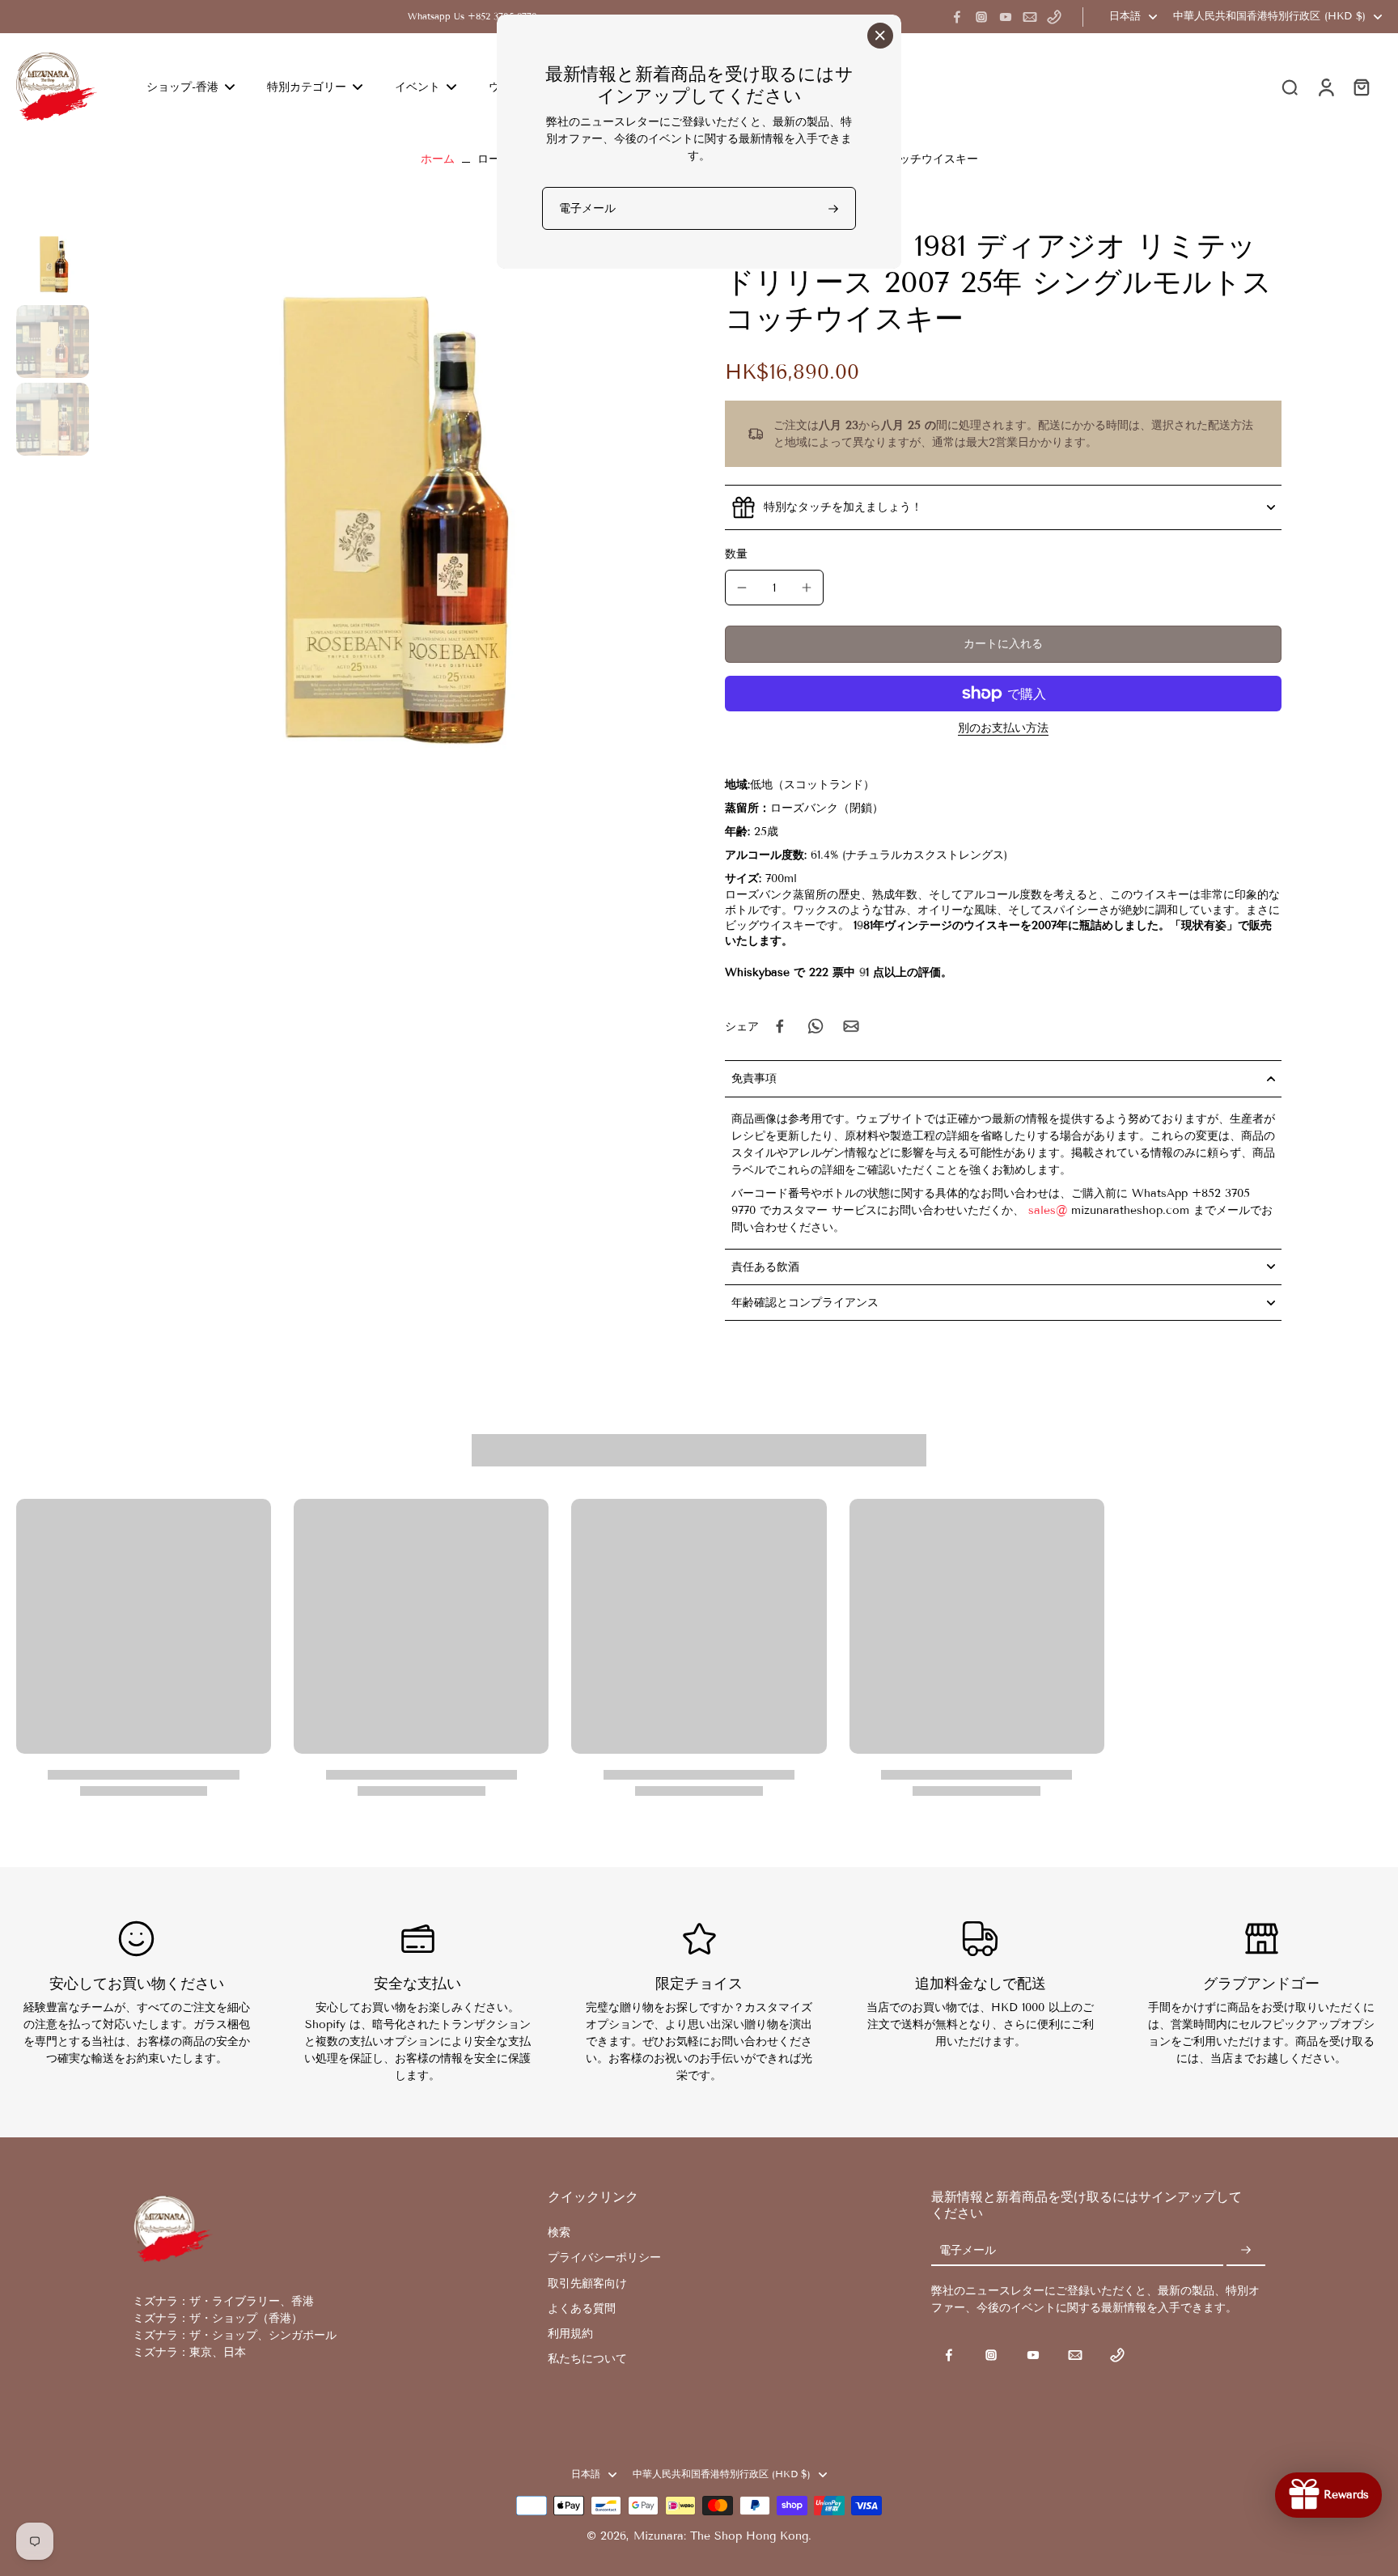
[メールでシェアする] (851, 1026)
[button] (1003, 644)
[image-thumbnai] (53, 264)
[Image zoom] (384, 516)
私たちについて (587, 2359)
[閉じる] (880, 36)
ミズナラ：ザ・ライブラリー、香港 (223, 2301)
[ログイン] (1325, 87)
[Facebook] (957, 17)
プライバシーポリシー (604, 2258)
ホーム (438, 159)
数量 (736, 554)
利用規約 (570, 2334)
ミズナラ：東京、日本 (189, 2352)
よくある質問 (582, 2309)
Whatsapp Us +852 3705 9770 (472, 16)
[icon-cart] (1361, 87)
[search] (1290, 87)
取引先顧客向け (587, 2283)
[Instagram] (981, 17)
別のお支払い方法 (1003, 729)
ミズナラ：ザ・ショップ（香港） (218, 2318)
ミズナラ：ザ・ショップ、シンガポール (235, 2335)
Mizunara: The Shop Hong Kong (721, 2536)
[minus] (742, 588)
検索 (559, 2232)
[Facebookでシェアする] (780, 1026)
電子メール (968, 2250)
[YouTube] (1006, 17)
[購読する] (1246, 2250)
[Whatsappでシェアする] (815, 1026)
